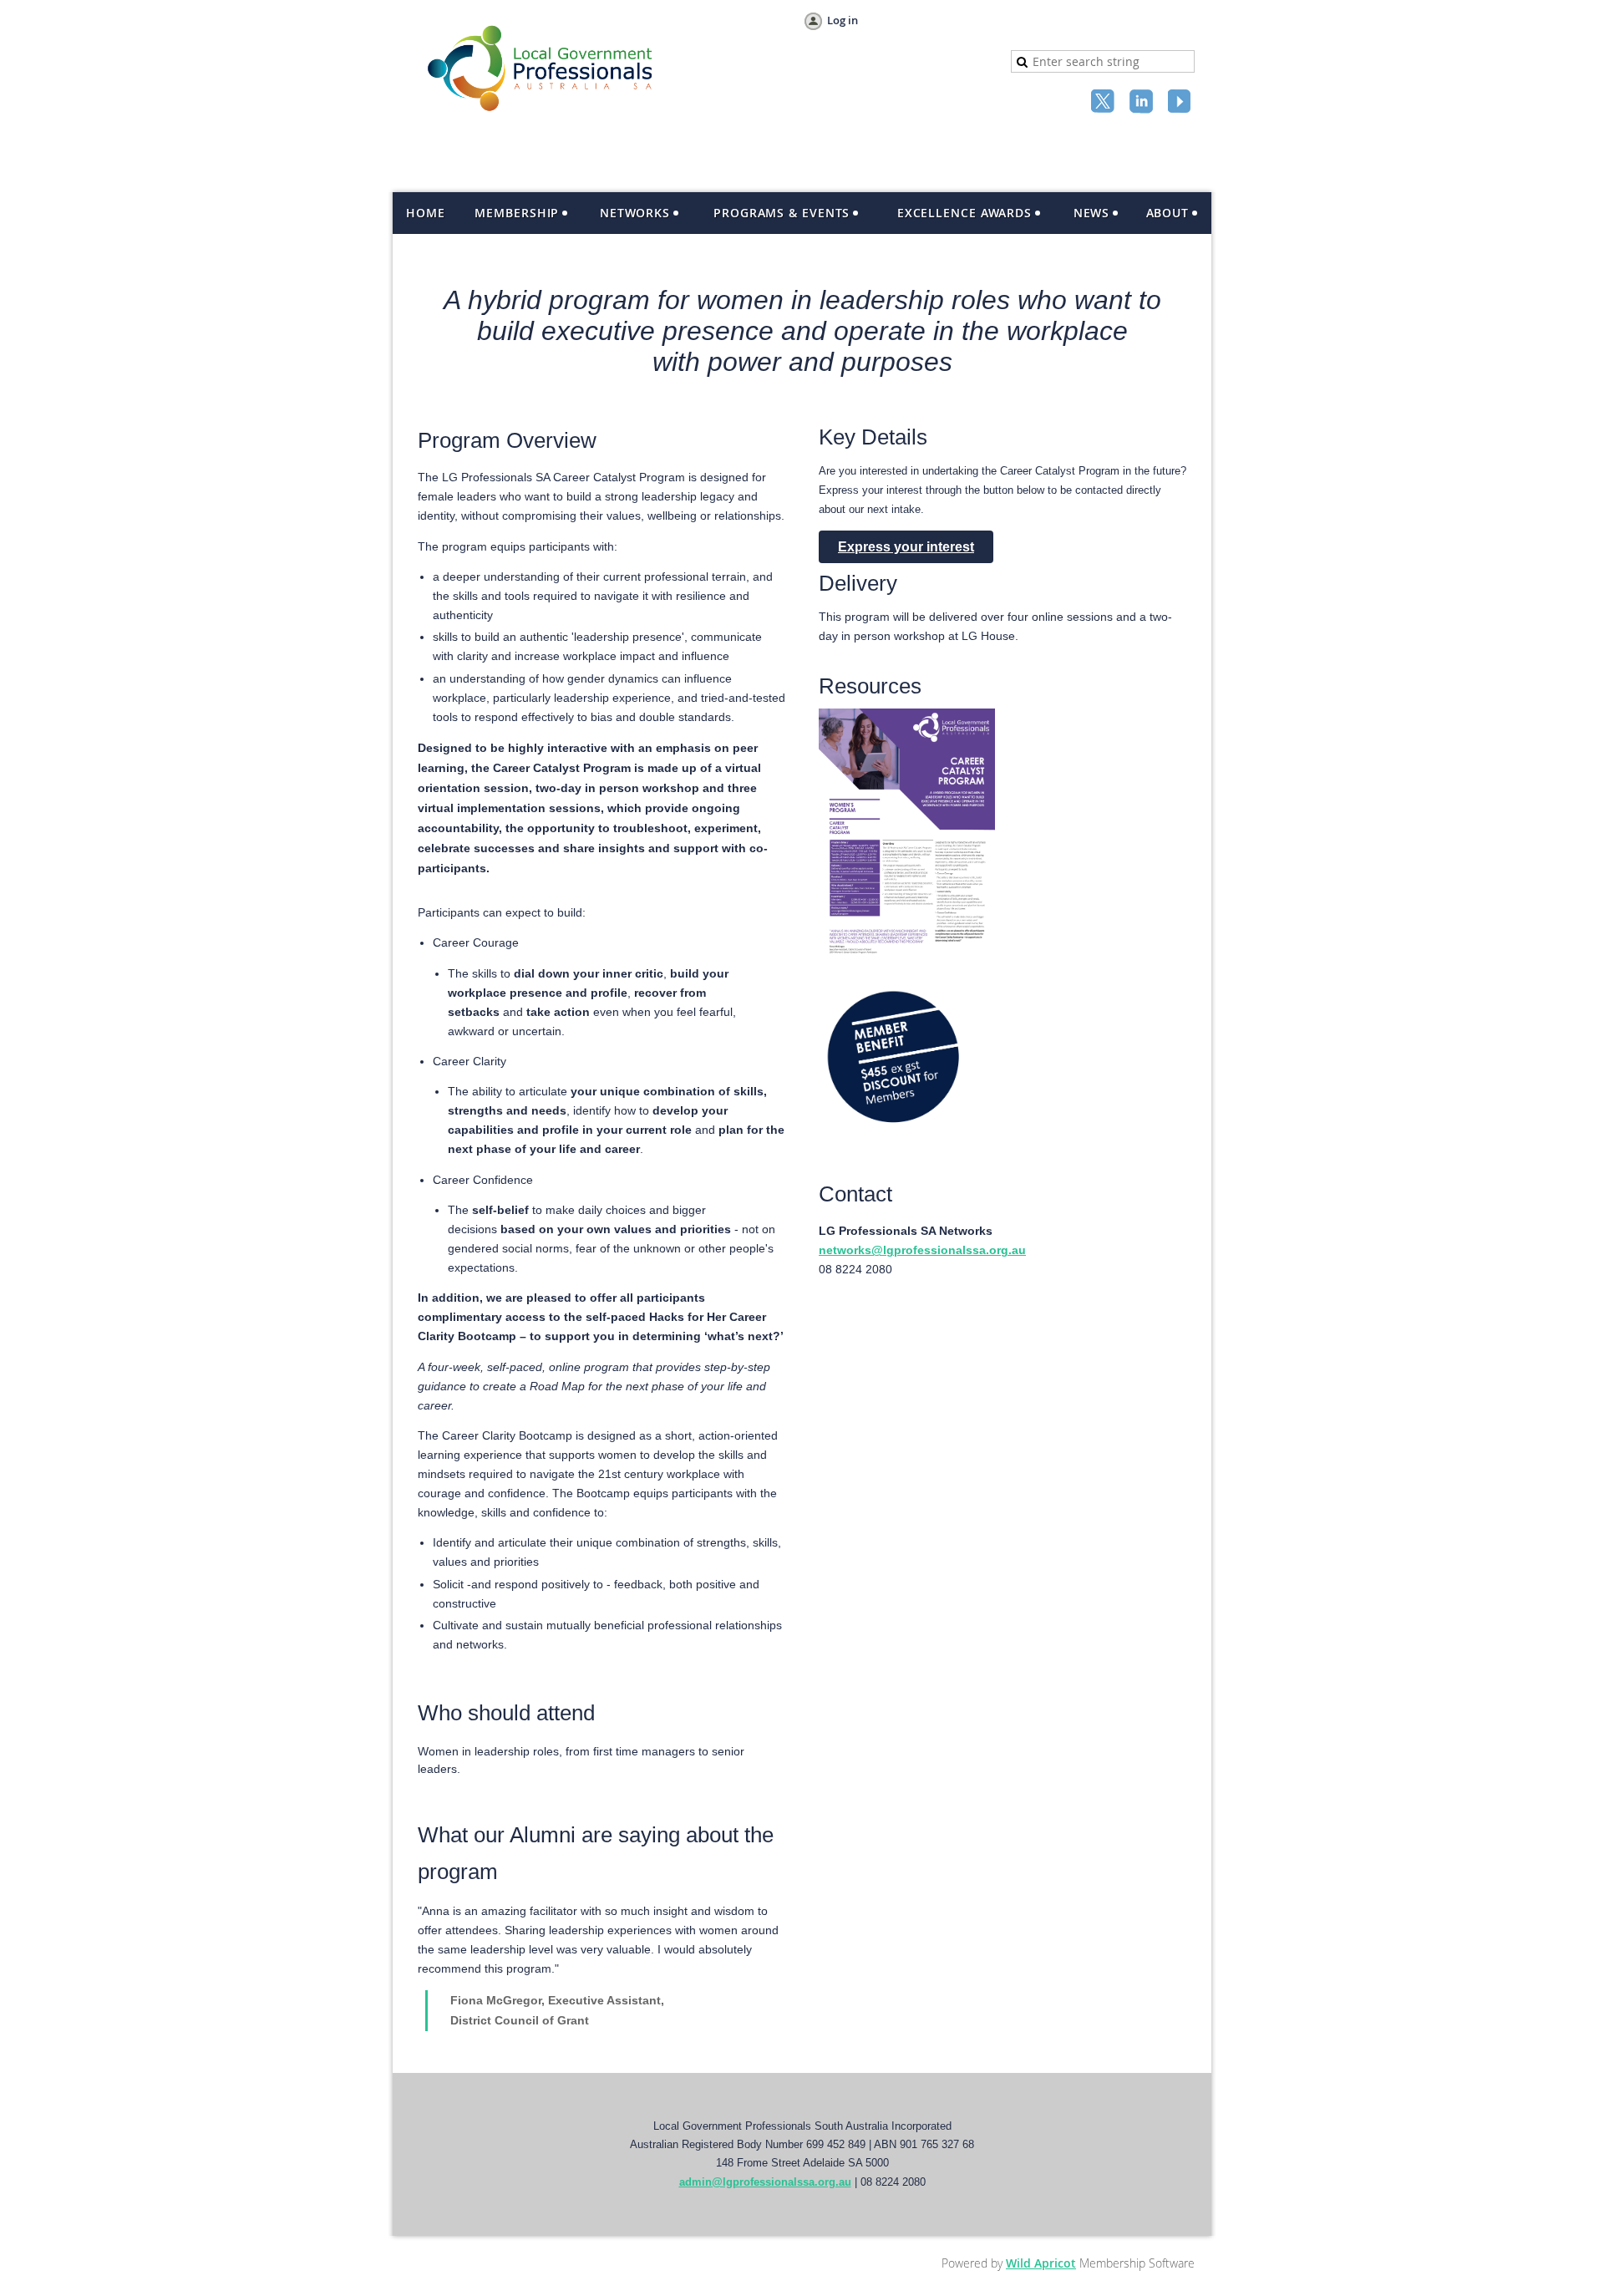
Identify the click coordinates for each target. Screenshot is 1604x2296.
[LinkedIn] (1143, 103)
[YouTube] (1181, 103)
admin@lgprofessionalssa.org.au (765, 2182)
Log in (843, 20)
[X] (1104, 103)
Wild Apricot (1041, 2263)
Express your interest (906, 547)
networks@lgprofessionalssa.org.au (922, 1250)
